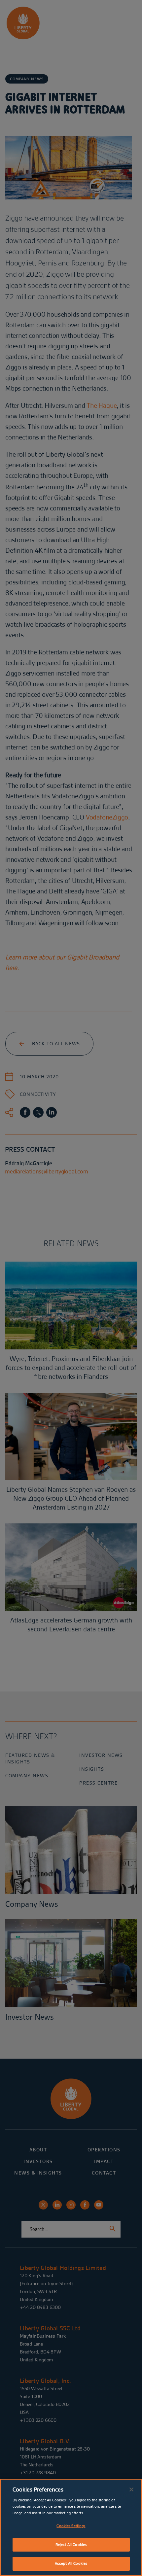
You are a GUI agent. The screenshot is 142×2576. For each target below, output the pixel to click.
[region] (71, 2527)
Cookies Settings (71, 2526)
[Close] (131, 2489)
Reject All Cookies (71, 2545)
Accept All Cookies (71, 2563)
